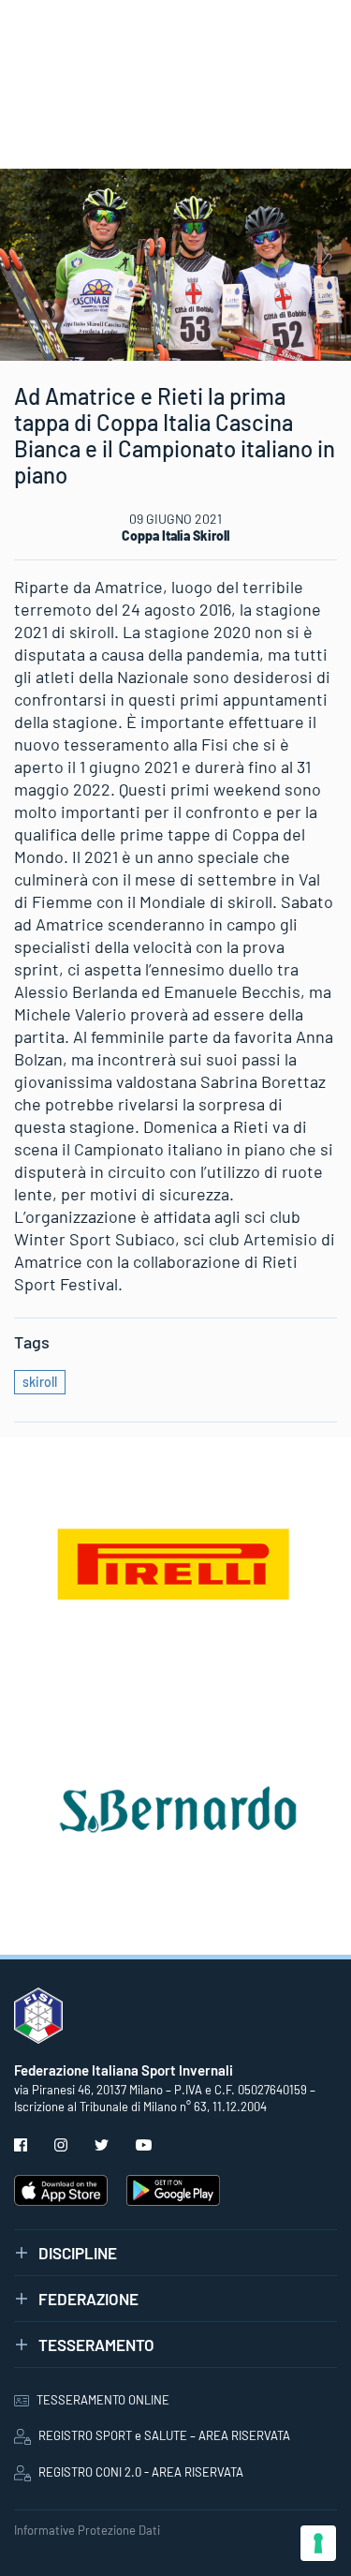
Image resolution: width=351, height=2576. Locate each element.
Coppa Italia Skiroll (175, 536)
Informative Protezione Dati (87, 2530)
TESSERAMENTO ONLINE (103, 2400)
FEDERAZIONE (88, 2299)
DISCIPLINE (78, 2253)
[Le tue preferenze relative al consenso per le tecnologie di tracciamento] (318, 2543)
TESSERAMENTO (96, 2345)
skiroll (40, 1382)
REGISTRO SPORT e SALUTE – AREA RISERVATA (164, 2435)
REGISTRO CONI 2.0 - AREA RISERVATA (141, 2472)
